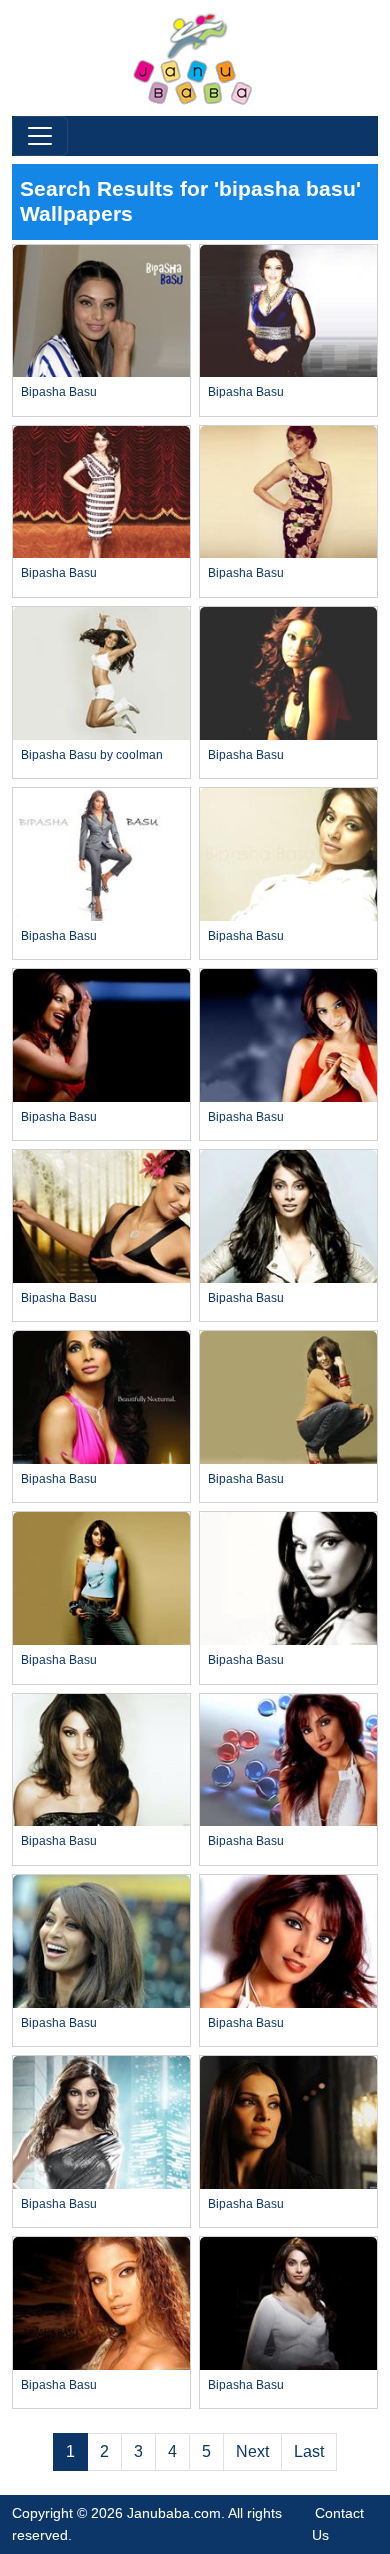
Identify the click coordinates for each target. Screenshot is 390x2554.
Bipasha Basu (59, 392)
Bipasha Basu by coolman (92, 755)
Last (309, 2451)
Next (252, 2451)
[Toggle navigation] (40, 136)
